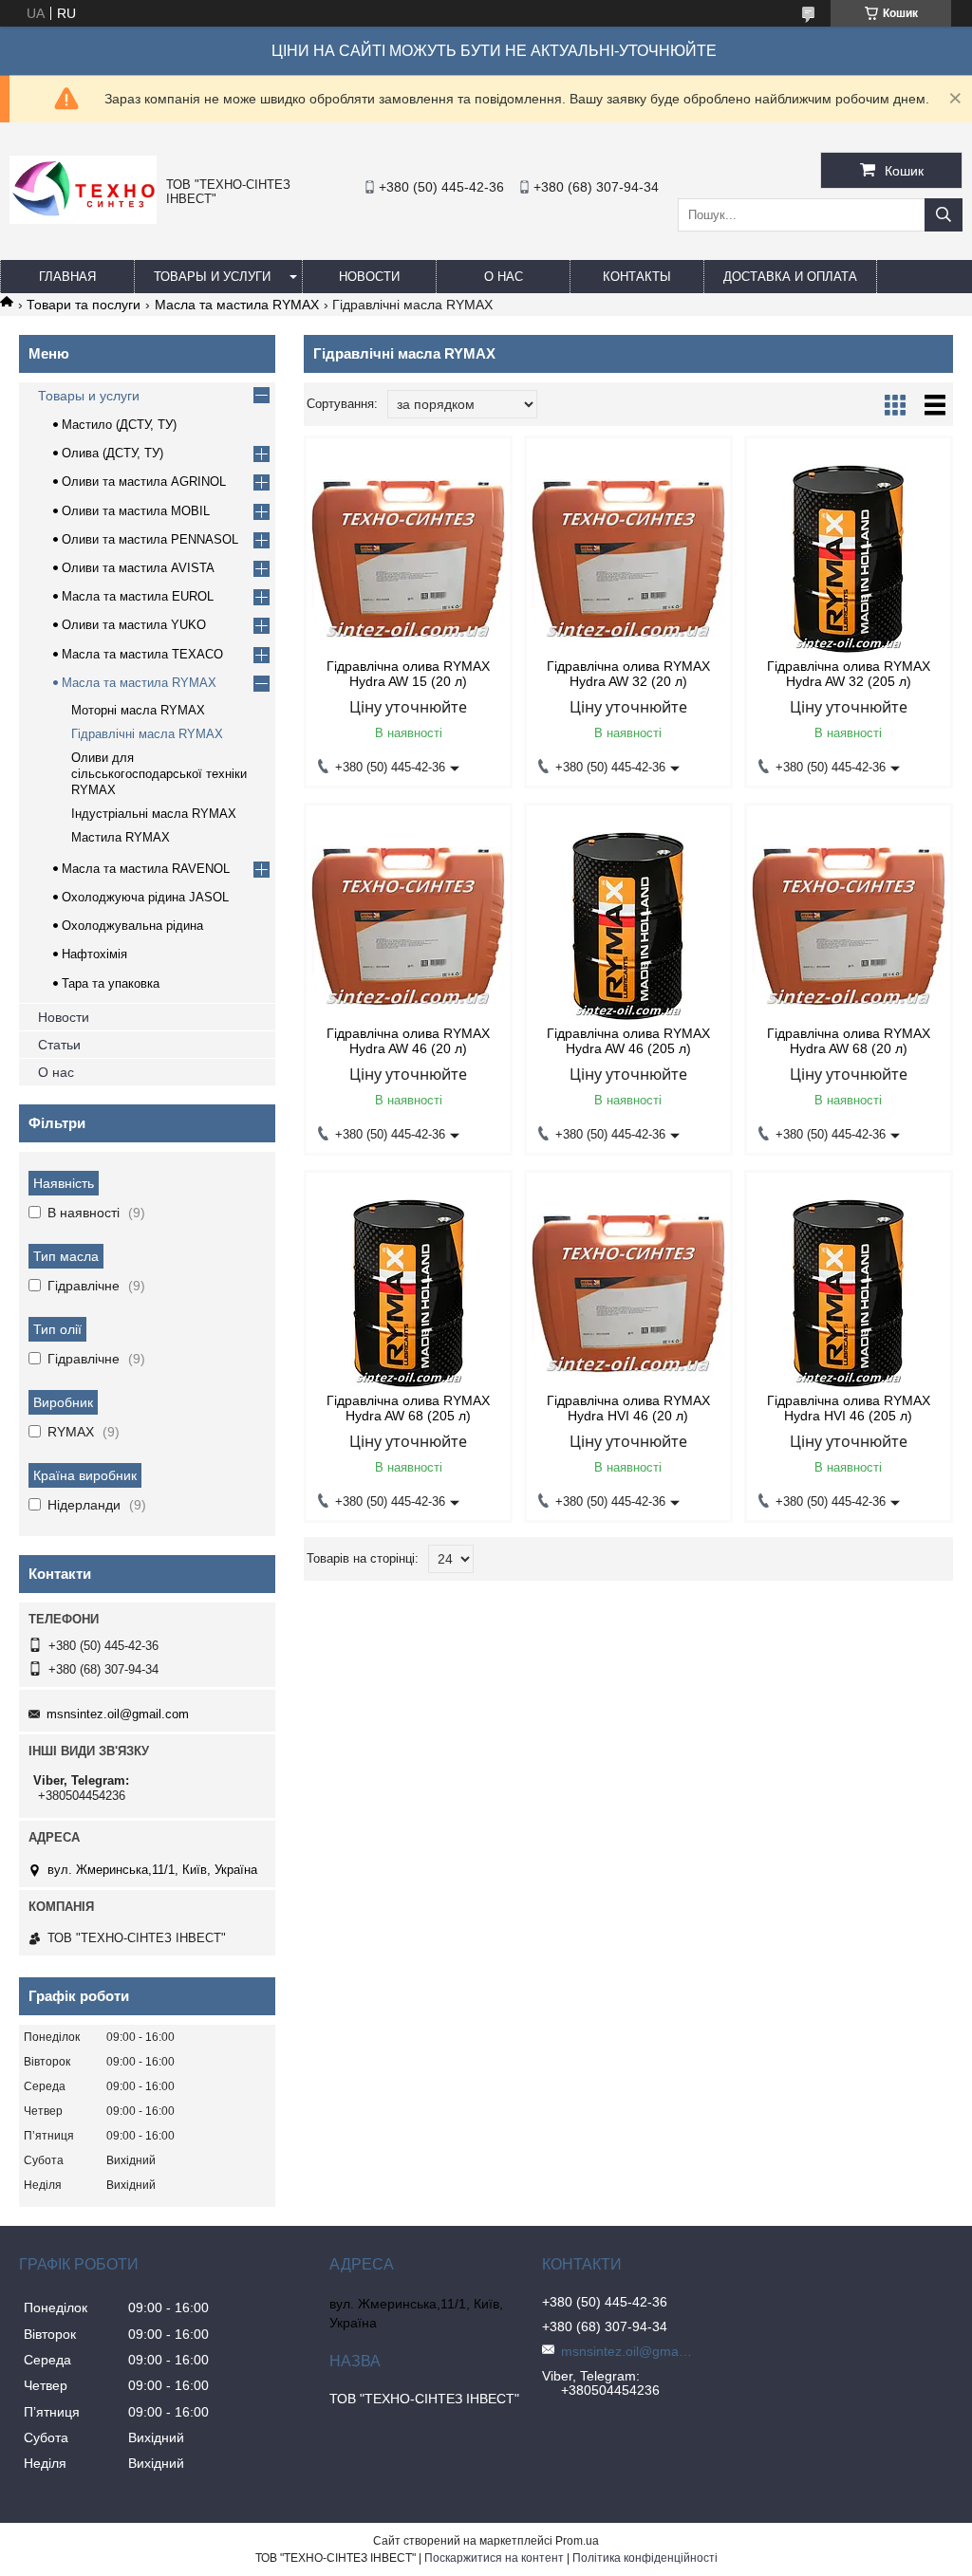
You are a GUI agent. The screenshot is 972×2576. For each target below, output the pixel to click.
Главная (67, 277)
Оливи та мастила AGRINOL (144, 482)
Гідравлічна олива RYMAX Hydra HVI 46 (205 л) (849, 1408)
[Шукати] (944, 215)
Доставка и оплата (790, 277)
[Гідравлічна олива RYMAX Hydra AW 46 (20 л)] (408, 926)
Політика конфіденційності (645, 2558)
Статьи (59, 1045)
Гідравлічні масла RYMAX (147, 734)
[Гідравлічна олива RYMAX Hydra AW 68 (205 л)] (408, 1293)
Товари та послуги (84, 305)
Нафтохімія (94, 954)
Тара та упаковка (111, 983)
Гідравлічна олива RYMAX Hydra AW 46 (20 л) (408, 1041)
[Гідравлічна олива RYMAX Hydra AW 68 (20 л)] (849, 926)
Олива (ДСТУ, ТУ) (112, 453)
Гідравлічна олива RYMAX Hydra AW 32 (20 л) (628, 674)
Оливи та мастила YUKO (134, 625)
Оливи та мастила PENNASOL (150, 539)
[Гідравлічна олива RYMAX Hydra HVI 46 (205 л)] (849, 1293)
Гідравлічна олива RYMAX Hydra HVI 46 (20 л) (628, 1408)
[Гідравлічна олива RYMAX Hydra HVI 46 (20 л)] (628, 1293)
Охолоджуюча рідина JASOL (145, 897)
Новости (369, 277)
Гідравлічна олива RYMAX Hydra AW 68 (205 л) (408, 1408)
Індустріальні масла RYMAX (154, 814)
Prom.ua (577, 2541)
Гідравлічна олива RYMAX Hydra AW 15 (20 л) (408, 674)
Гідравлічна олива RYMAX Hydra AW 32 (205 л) (849, 674)
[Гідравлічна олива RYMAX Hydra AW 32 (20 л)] (628, 559)
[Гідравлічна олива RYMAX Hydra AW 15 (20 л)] (408, 559)
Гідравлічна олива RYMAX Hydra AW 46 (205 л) (628, 1041)
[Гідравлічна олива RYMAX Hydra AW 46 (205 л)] (628, 926)
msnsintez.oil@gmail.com (118, 1714)
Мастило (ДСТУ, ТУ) (119, 425)
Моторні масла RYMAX (138, 710)
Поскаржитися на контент (494, 2558)
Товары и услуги (212, 277)
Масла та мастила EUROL (138, 596)
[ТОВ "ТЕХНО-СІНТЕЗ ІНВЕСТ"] (83, 219)
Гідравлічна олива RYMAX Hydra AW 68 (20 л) (849, 1041)
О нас (504, 277)
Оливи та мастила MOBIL (136, 511)
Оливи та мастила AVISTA (138, 568)
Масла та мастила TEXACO (142, 654)
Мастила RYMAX (121, 837)
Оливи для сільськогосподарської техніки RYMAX (159, 774)
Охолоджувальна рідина (132, 926)
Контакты (637, 277)
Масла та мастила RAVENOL (146, 869)
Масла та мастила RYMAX (237, 305)
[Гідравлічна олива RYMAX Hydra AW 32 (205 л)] (849, 559)
